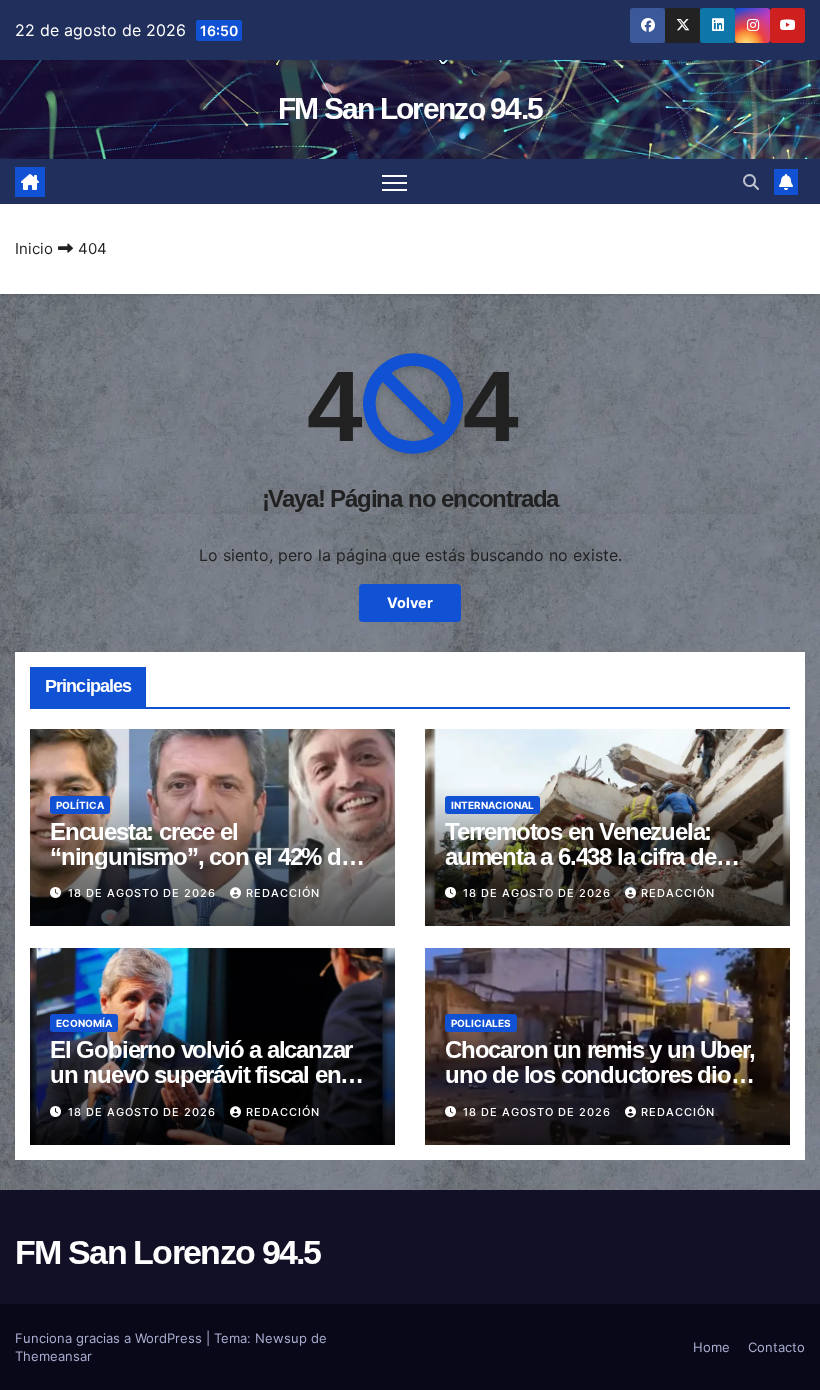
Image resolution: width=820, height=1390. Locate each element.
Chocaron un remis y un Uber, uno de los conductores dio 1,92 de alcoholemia (599, 1074)
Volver (410, 602)
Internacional (492, 805)
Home (711, 1347)
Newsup (281, 1338)
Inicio (34, 248)
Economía (84, 1023)
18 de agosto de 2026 (144, 893)
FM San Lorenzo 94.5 (410, 108)
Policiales (481, 1023)
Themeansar (53, 1356)
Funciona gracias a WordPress (110, 1338)
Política (80, 805)
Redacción (283, 893)
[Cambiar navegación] (394, 181)
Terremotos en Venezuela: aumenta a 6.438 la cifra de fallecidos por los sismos (580, 856)
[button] (751, 182)
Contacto (776, 1347)
